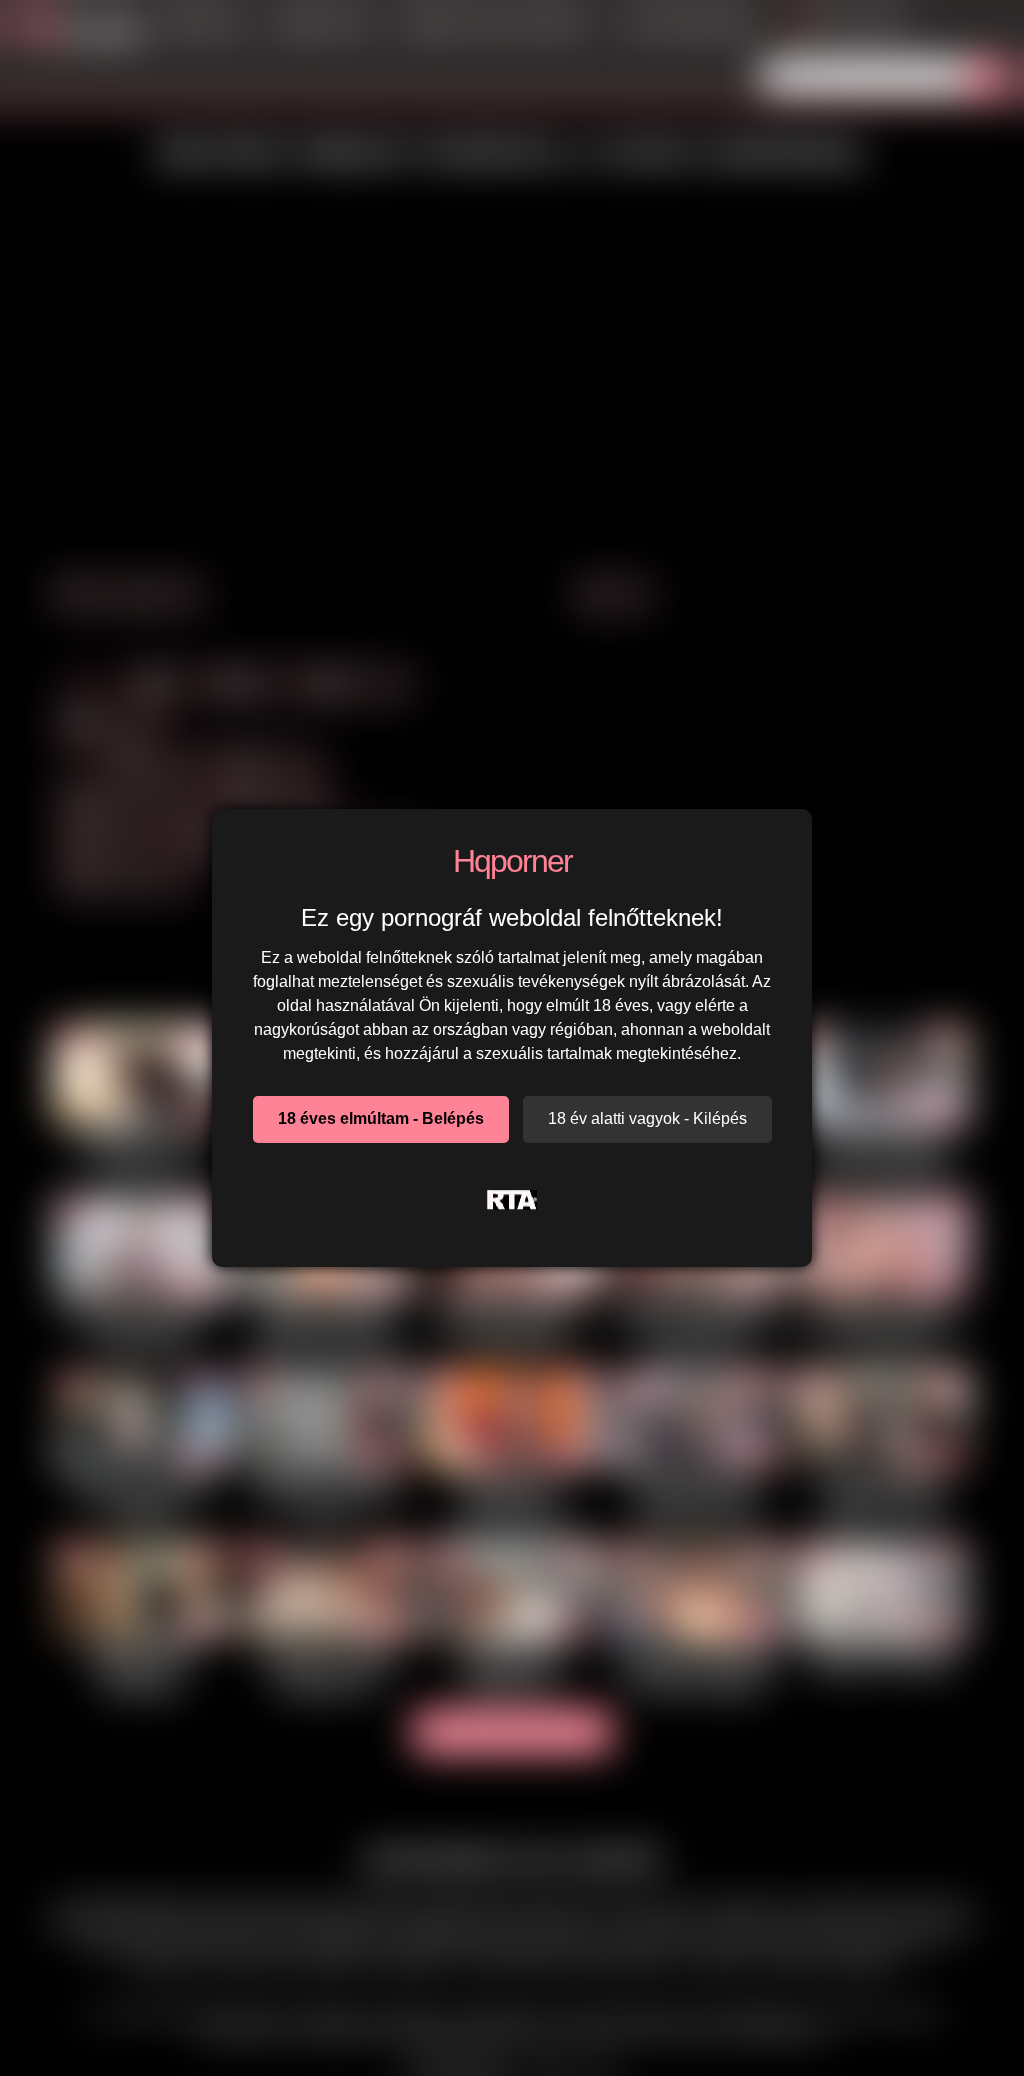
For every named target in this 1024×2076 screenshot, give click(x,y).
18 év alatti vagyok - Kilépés (647, 1118)
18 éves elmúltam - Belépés (381, 1118)
